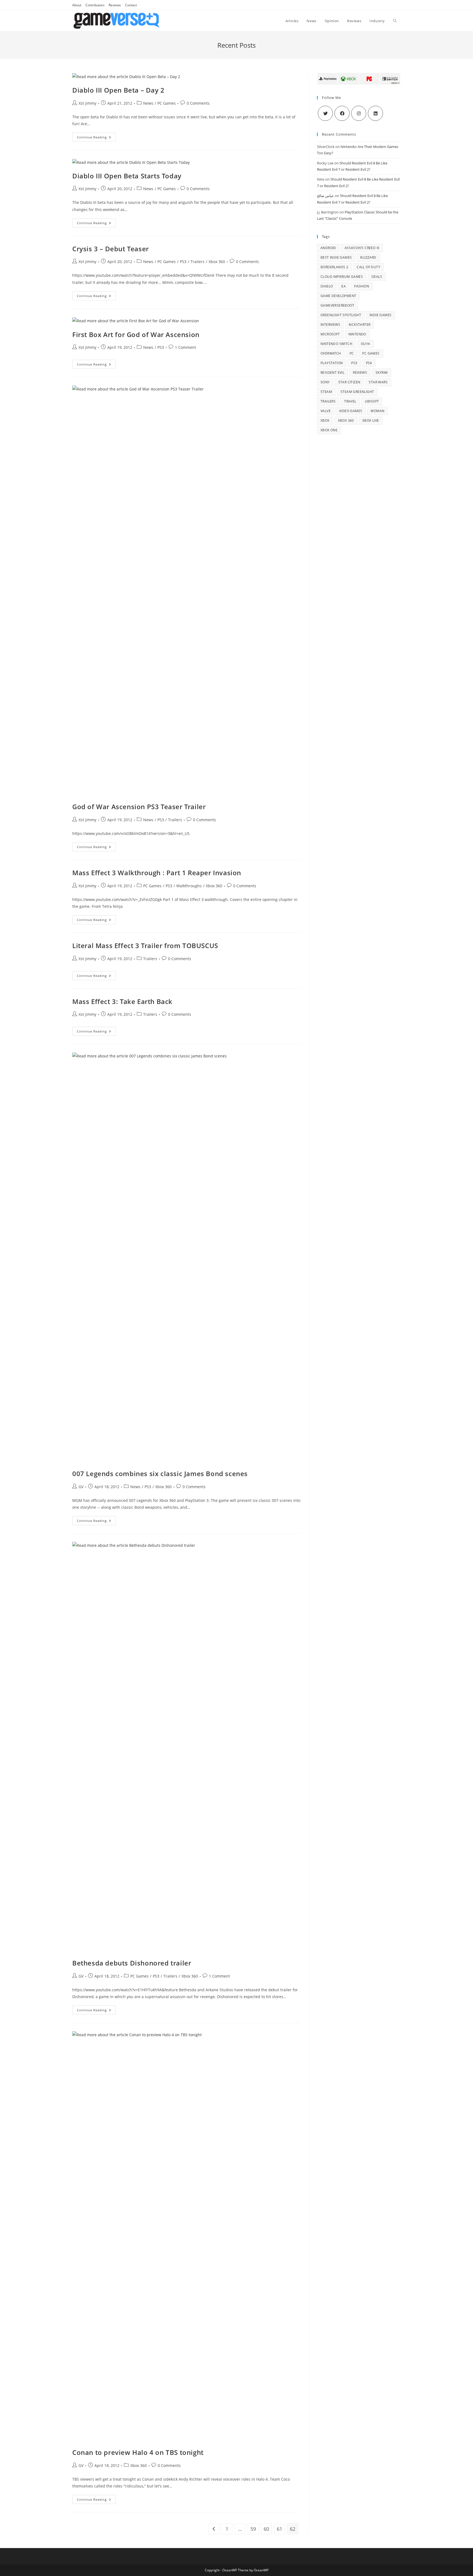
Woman (377, 411)
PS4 (369, 363)
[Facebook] (342, 113)
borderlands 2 (334, 267)
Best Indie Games (336, 257)
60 (266, 2529)
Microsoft (330, 334)
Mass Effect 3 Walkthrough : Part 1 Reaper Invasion (157, 873)
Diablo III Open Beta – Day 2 (118, 90)
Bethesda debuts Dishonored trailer (132, 1963)
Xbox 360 (217, 262)
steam (326, 392)
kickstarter (360, 325)
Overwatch (331, 353)
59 (253, 2529)
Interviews (330, 325)
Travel (350, 401)
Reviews (115, 5)
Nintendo (357, 334)
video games (351, 411)
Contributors (95, 5)
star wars (378, 382)
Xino (321, 179)
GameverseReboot (337, 305)
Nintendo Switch (336, 344)
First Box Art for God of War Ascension (136, 334)
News (148, 103)
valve (326, 411)
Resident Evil (332, 373)
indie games (380, 315)
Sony (325, 382)
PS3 (183, 262)
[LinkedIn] (375, 113)
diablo (327, 286)
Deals (377, 277)
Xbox (325, 420)
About (77, 5)
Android (328, 248)
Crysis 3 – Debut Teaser (111, 249)
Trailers (197, 262)
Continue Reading (96, 138)
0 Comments (198, 103)
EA (344, 286)
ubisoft (372, 401)
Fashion (362, 286)
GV (81, 1487)
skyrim (382, 373)
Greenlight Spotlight (341, 315)
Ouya (366, 344)
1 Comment (185, 347)
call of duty (368, 267)
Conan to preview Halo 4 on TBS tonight (138, 2452)
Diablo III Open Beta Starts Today (127, 176)
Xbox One (329, 430)
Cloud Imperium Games (342, 277)
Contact (131, 5)
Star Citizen (349, 382)
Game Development (338, 296)
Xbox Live (371, 420)
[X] (325, 113)
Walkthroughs (189, 886)
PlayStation (332, 363)
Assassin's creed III (362, 248)
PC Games (167, 103)
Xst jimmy (87, 103)
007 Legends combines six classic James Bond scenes (160, 1474)
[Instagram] (359, 113)
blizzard (368, 257)
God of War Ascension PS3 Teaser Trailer (139, 807)
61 (279, 2529)
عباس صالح (325, 196)
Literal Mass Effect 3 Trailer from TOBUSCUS (145, 945)
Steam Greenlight (357, 392)
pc (352, 353)
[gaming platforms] (359, 78)
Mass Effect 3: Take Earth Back (122, 1001)
